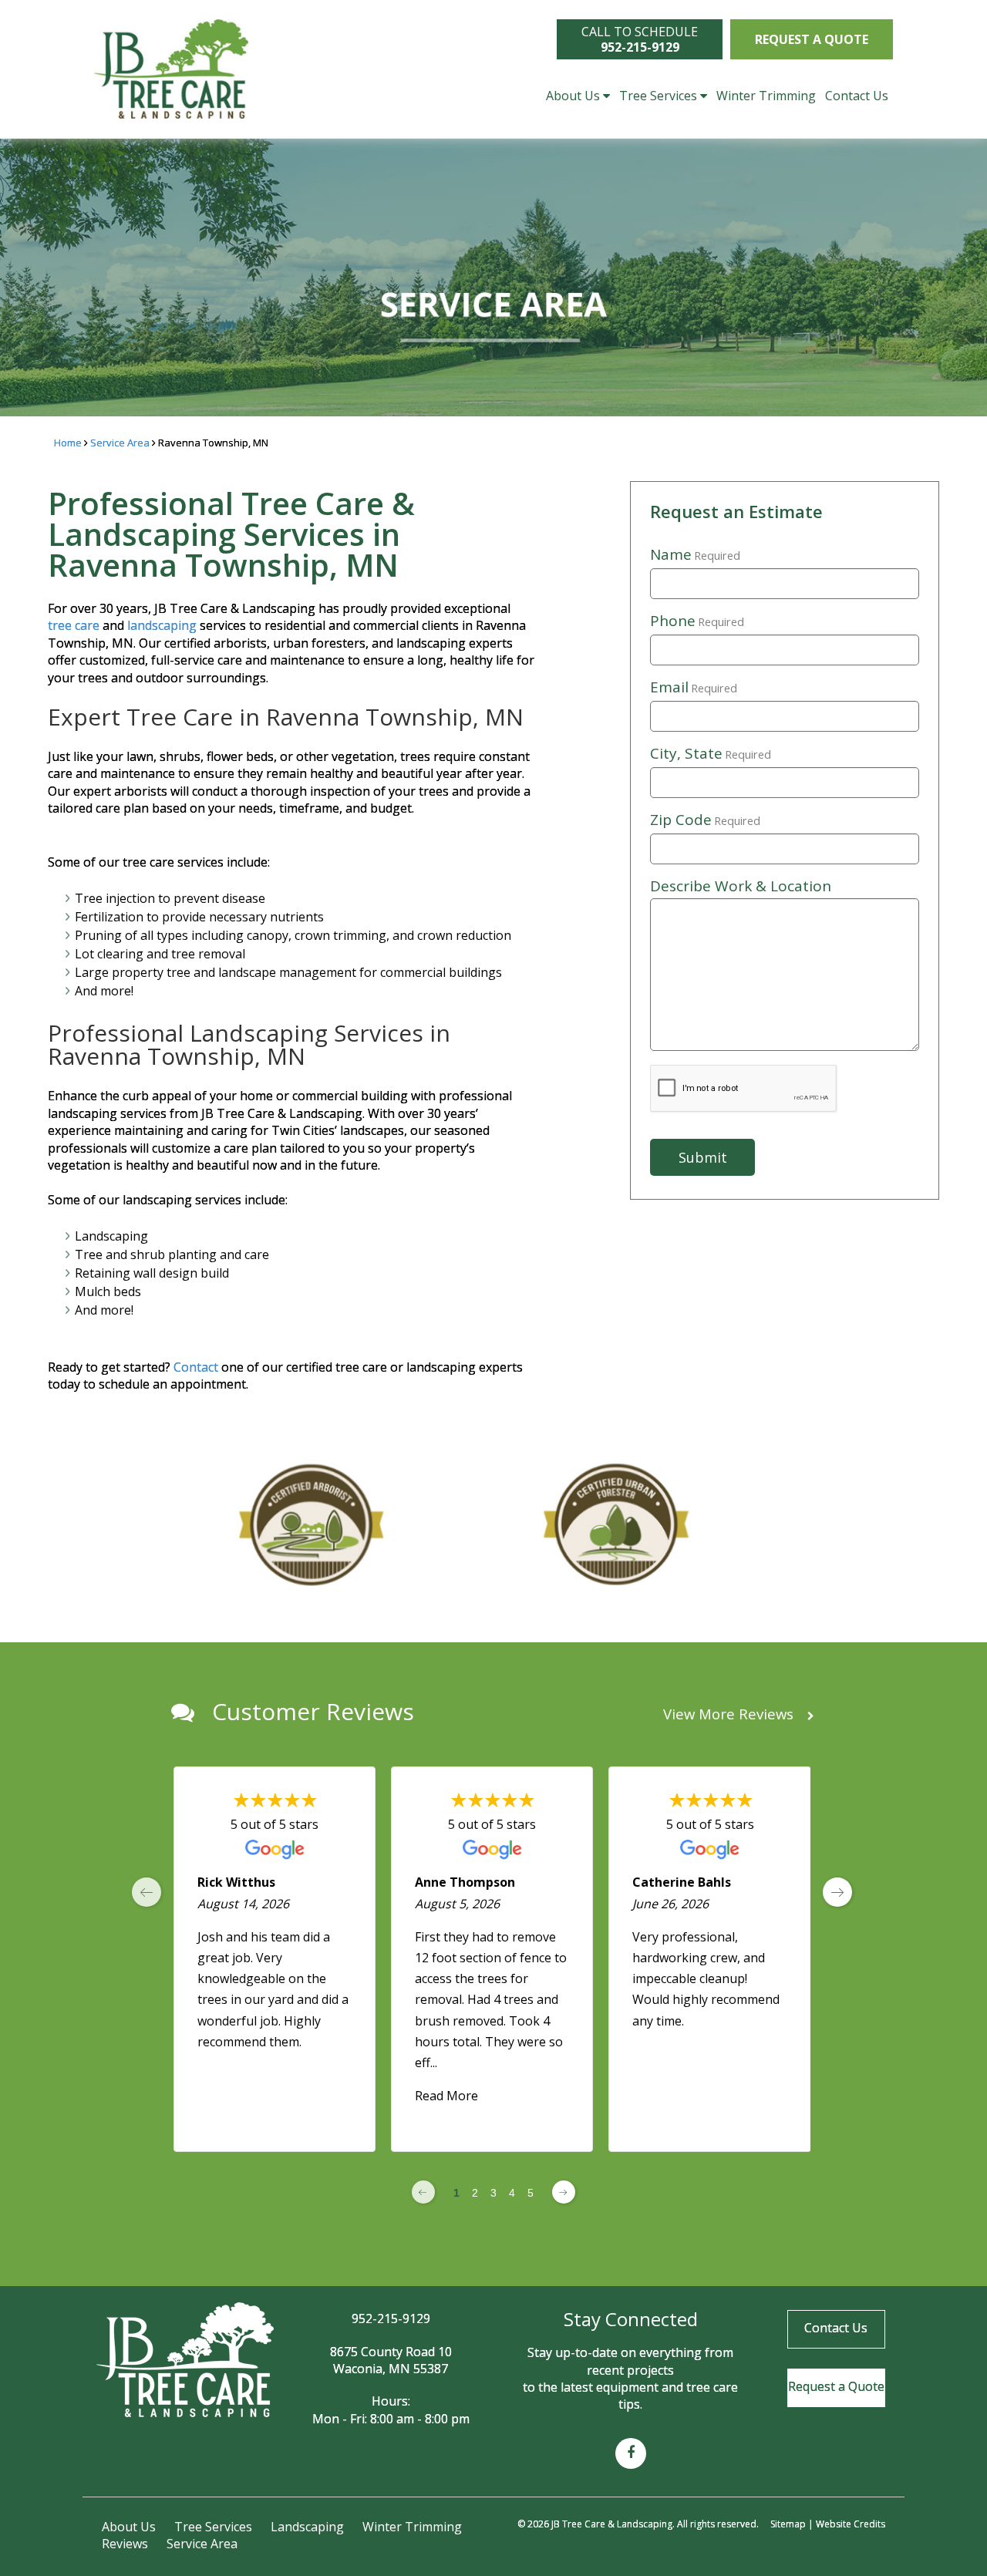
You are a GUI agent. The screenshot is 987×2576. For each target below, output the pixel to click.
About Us (573, 96)
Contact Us (857, 96)
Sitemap (788, 2524)
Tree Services (658, 96)
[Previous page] (423, 2192)
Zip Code (705, 820)
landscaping (162, 625)
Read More (446, 2096)
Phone (697, 621)
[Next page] (564, 2192)
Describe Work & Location (741, 886)
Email (694, 688)
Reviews (125, 2544)
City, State (711, 754)
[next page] (837, 1892)
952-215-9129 (391, 2318)
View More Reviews (730, 1714)
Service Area (120, 443)
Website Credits (851, 2524)
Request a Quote (812, 39)
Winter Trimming (766, 96)
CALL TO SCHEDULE (640, 39)
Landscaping (307, 2527)
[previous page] (147, 1892)
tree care (74, 625)
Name (695, 555)
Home (68, 443)
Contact (197, 1367)
